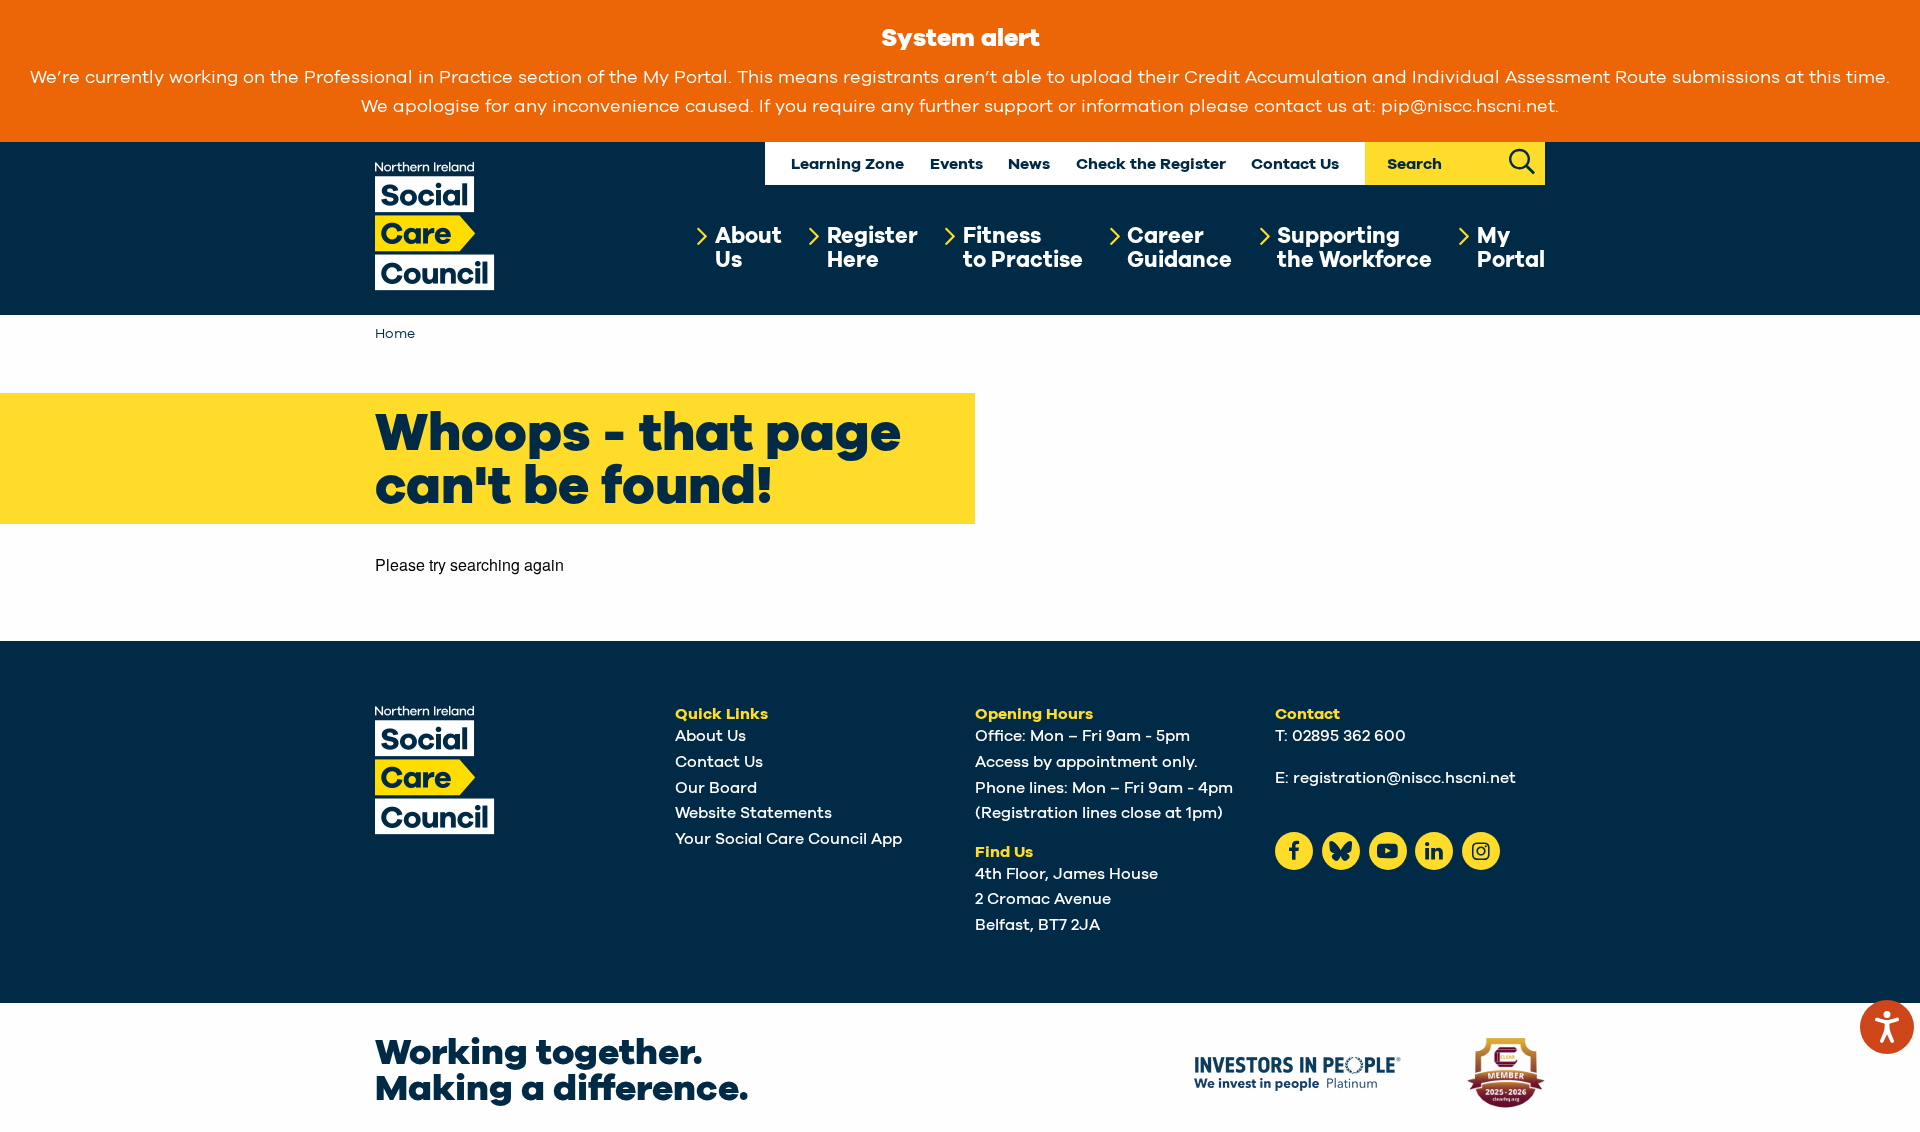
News (1029, 164)
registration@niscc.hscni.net (1404, 778)
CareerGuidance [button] (1179, 248)
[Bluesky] (1341, 851)
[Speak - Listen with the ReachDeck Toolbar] (1887, 1027)
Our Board (716, 788)
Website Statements (753, 813)
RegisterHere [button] (872, 248)
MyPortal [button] (1511, 248)
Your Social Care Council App (788, 839)
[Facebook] (1294, 851)
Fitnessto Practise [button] (1023, 248)
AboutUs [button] (748, 248)
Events (956, 164)
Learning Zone (847, 164)
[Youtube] (1388, 851)
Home (395, 334)
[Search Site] (1522, 160)
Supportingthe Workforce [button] (1354, 248)
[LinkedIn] (1434, 851)
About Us (710, 736)
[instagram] (1481, 851)
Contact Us (1295, 164)
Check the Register (1151, 164)
